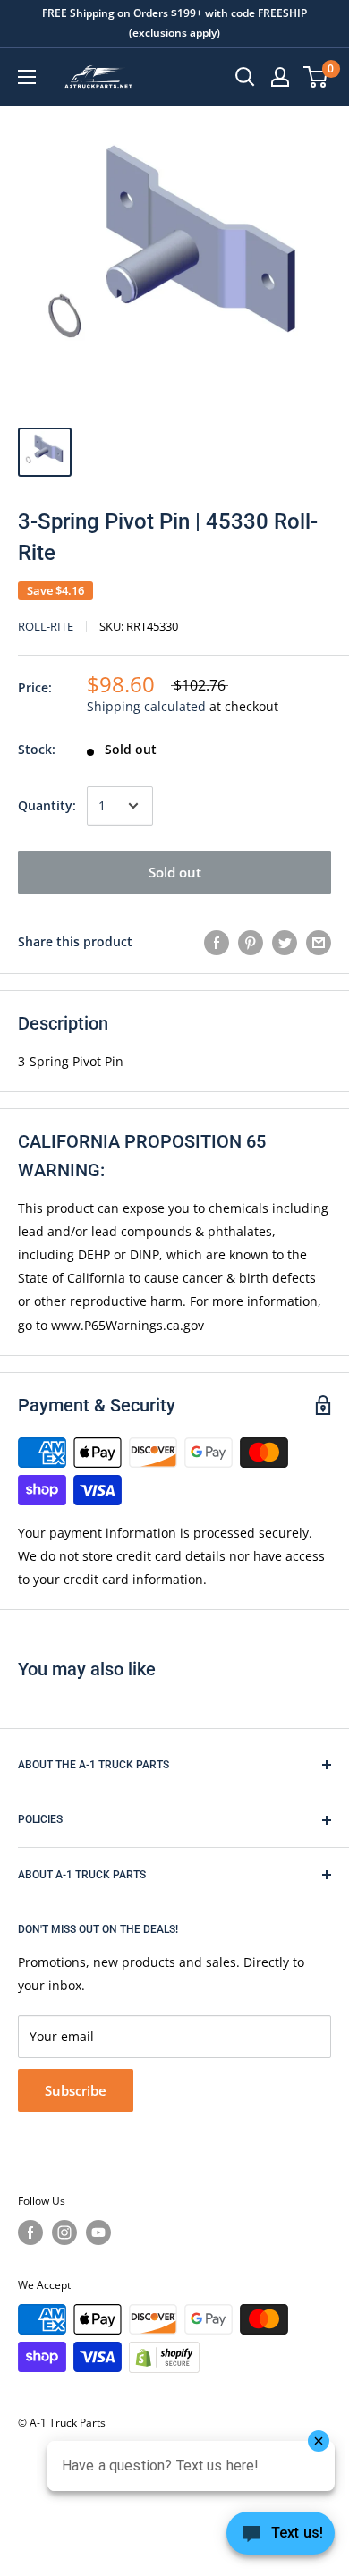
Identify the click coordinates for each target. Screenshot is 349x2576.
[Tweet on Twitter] (285, 942)
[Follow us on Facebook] (30, 2233)
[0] (316, 77)
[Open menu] (27, 77)
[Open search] (245, 77)
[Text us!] (281, 2538)
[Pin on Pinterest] (251, 942)
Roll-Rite (46, 626)
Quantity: (47, 805)
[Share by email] (319, 942)
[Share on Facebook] (217, 942)
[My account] (280, 77)
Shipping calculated (146, 706)
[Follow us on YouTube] (98, 2233)
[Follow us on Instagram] (64, 2233)
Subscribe (76, 2090)
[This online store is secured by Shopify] (164, 2357)
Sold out (175, 872)
